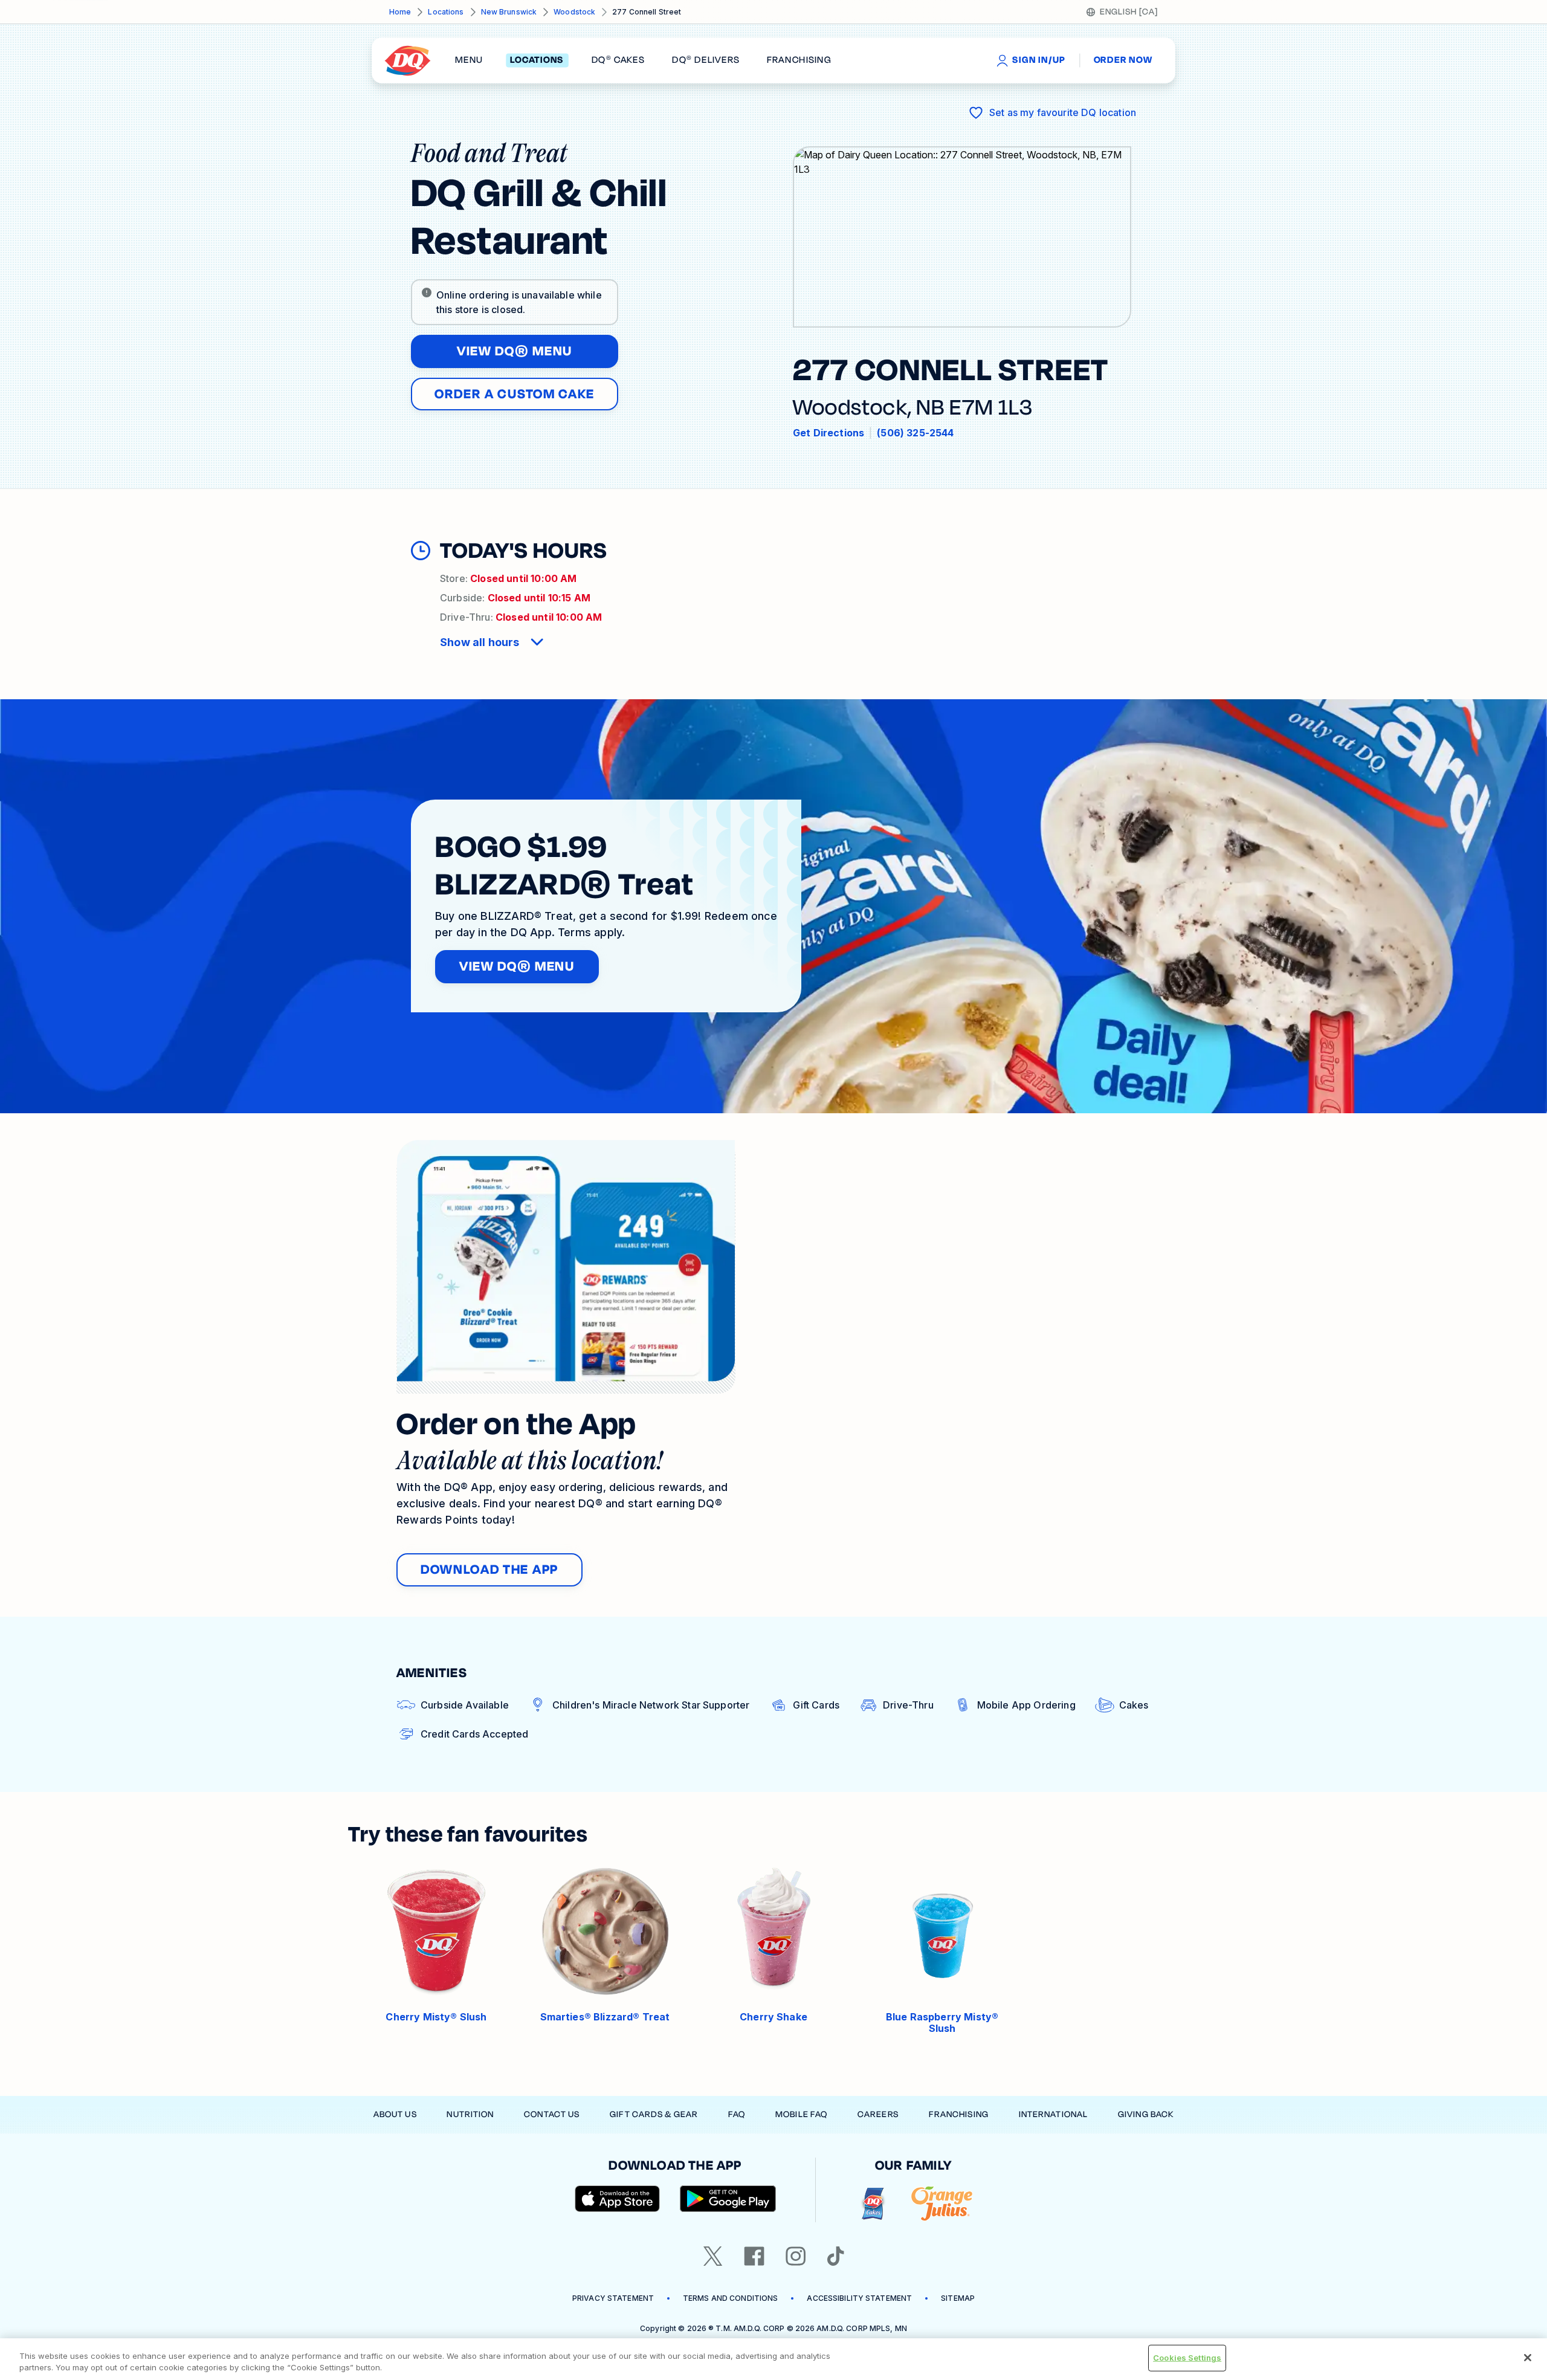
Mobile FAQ (801, 2114)
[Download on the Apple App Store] (618, 2199)
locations (537, 60)
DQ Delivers (706, 60)
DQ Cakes (618, 60)
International (1054, 2114)
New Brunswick (509, 12)
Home (400, 12)
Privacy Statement (613, 2298)
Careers (878, 2114)
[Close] (1528, 2358)
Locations (446, 12)
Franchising (959, 2114)
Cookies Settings (1187, 2358)
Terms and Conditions (730, 2298)
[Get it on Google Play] (728, 2199)
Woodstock (574, 12)
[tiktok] (836, 2256)
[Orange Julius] (942, 2204)
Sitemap (958, 2298)
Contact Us (552, 2114)
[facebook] (754, 2256)
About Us (395, 2114)
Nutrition (470, 2114)
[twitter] (713, 2256)
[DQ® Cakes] (873, 2204)
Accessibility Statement (859, 2298)
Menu (469, 60)
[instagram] (796, 2256)
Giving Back (1146, 2114)
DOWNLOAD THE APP (489, 1570)
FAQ (737, 2114)
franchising (799, 60)
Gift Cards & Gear (654, 2114)
